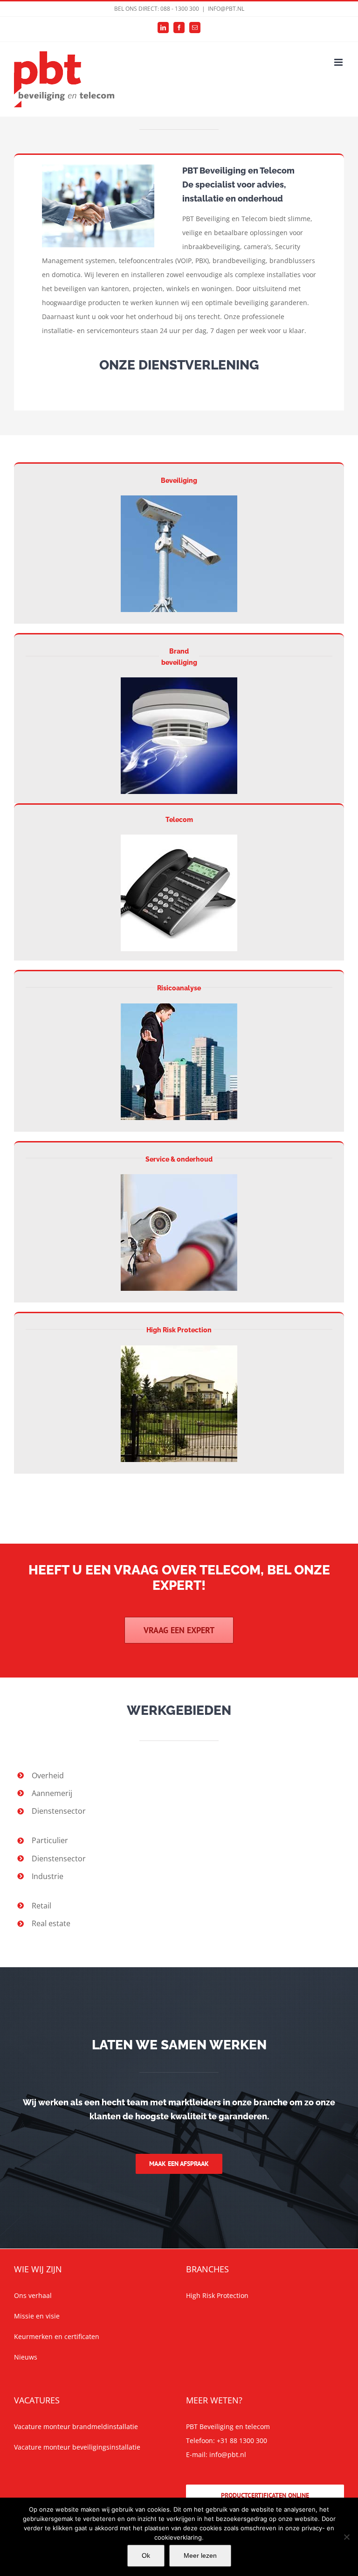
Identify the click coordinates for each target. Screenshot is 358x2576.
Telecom (179, 820)
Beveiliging (179, 480)
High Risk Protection (179, 1330)
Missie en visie (37, 2316)
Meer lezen (200, 2555)
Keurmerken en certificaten (57, 2336)
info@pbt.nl (228, 2454)
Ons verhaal (33, 2295)
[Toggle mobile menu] (339, 62)
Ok (146, 2555)
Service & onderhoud (179, 1159)
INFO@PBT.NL (226, 9)
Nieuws (26, 2357)
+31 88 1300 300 (242, 2440)
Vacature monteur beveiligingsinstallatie (77, 2447)
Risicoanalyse (179, 988)
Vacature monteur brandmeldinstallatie (76, 2426)
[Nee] (346, 2537)
